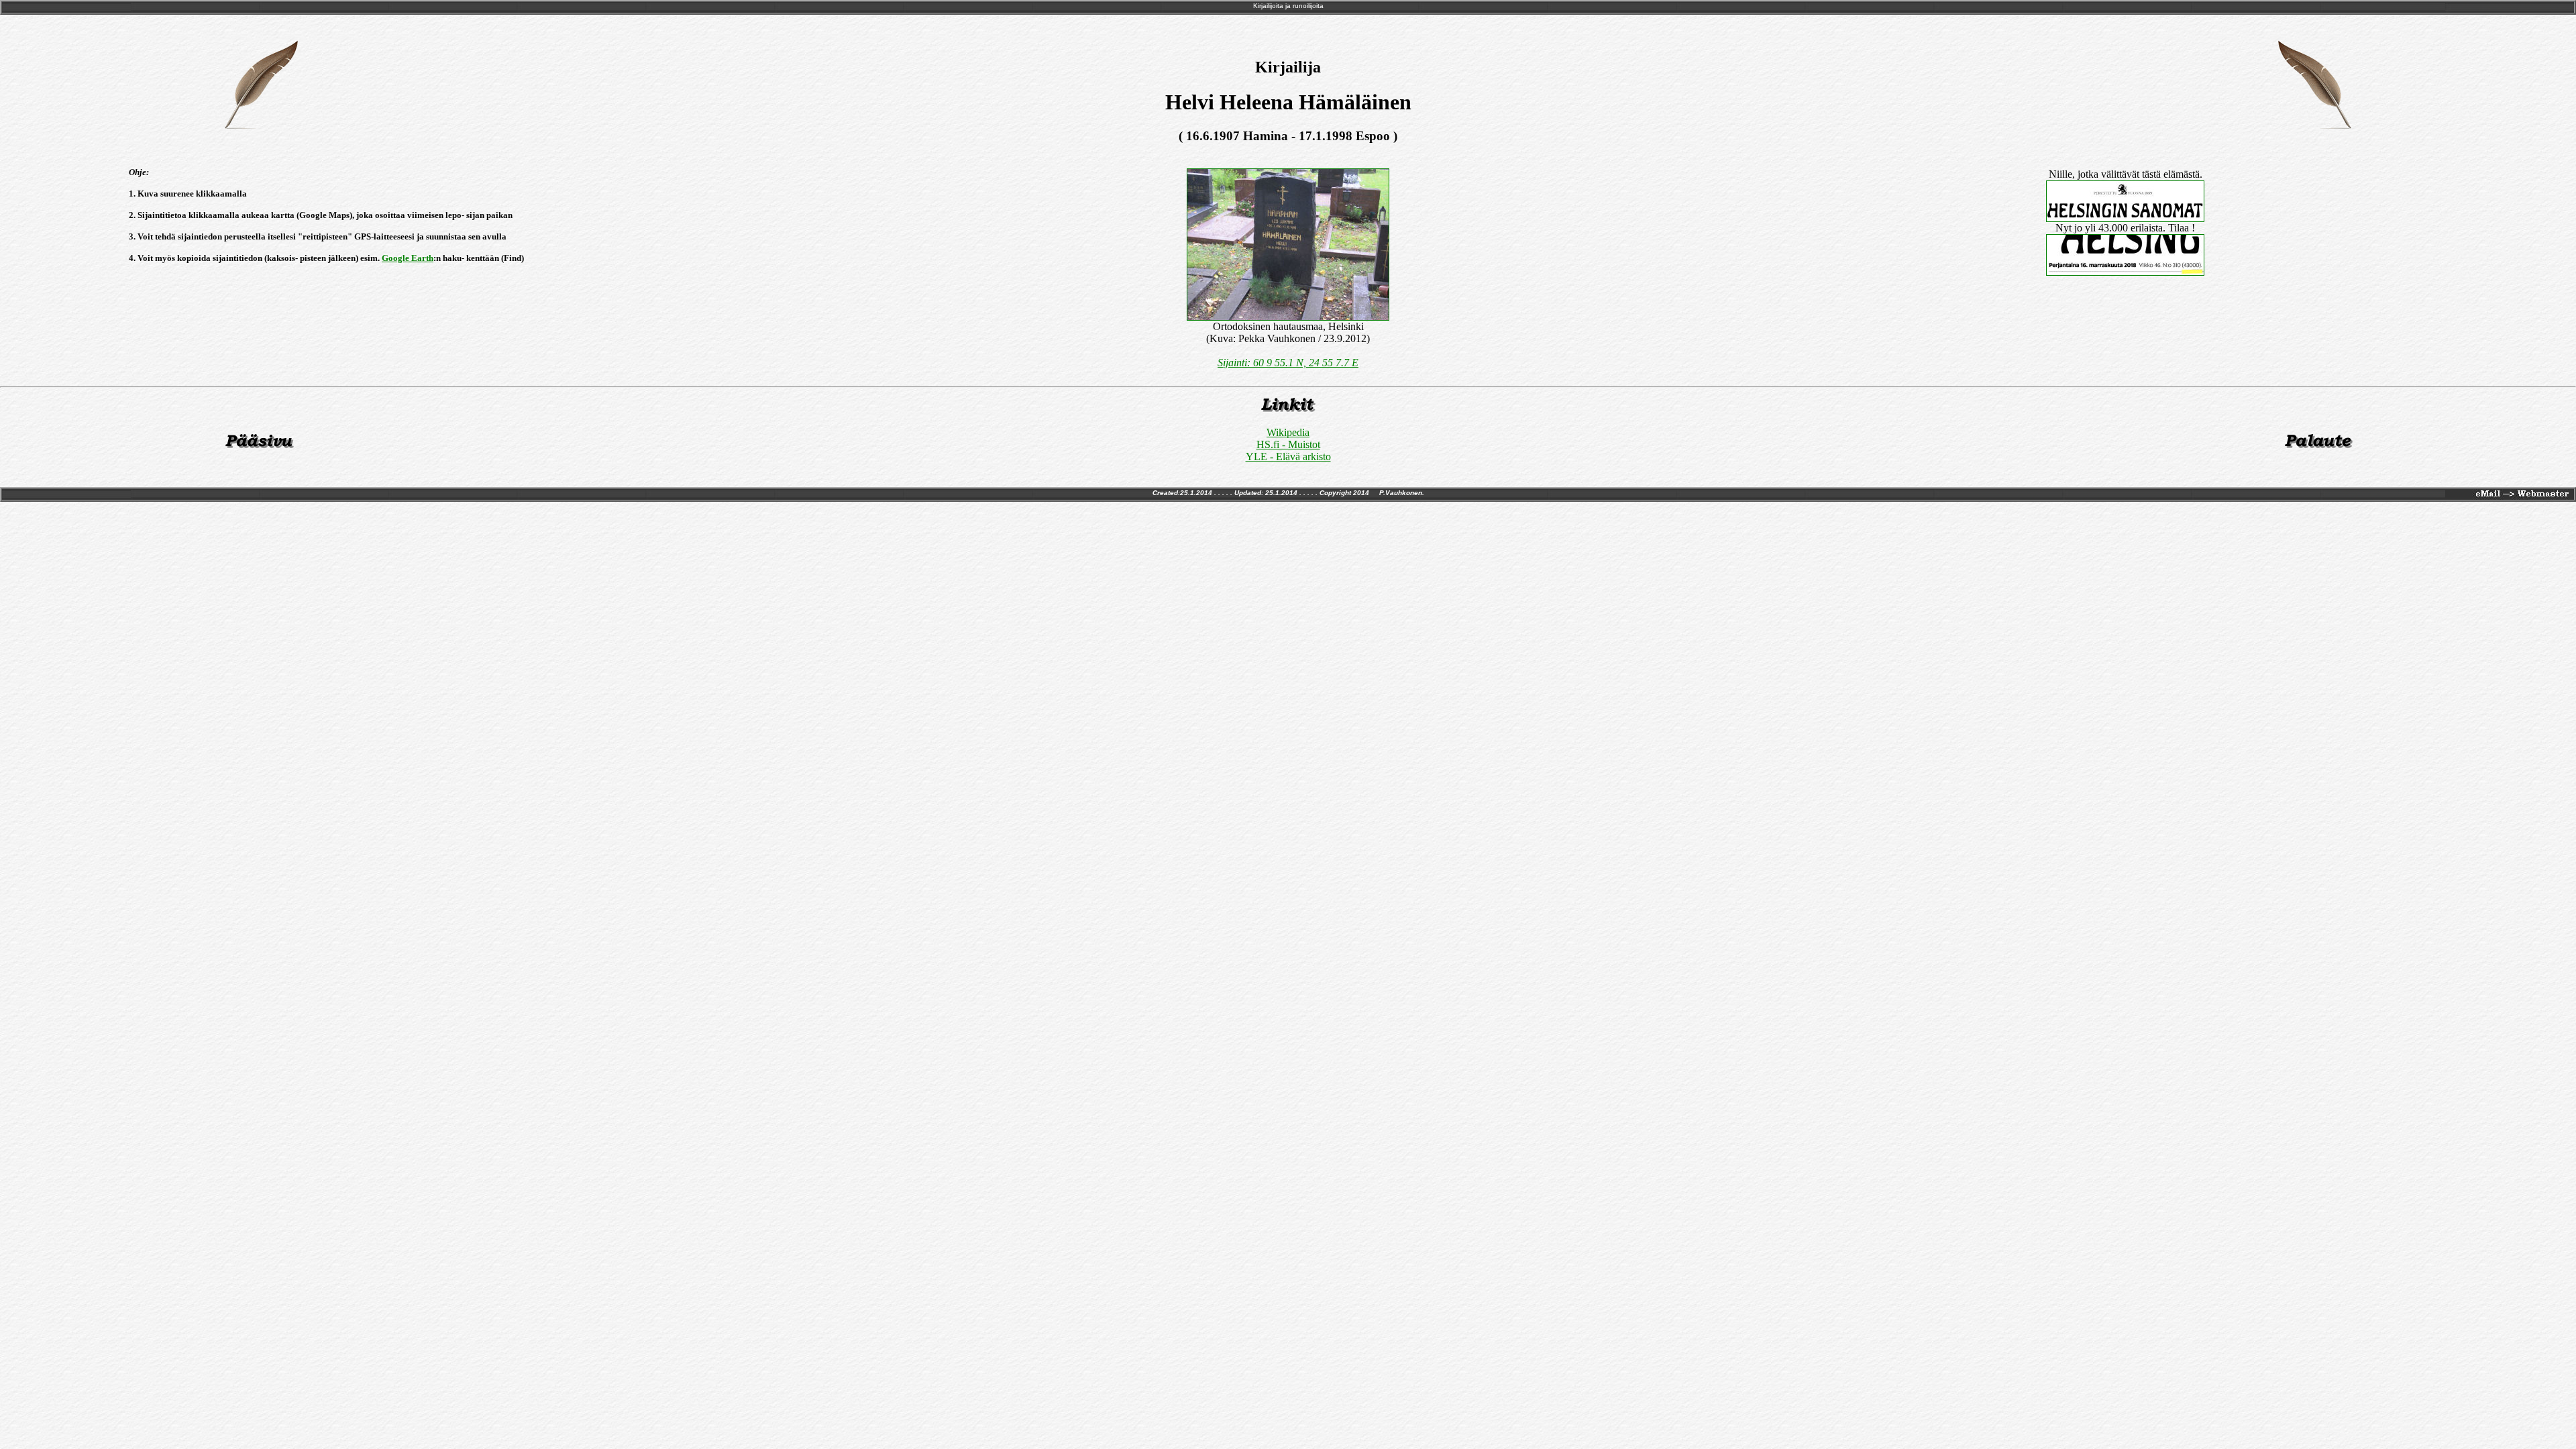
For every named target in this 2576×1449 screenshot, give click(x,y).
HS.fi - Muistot (1288, 444)
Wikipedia (1288, 432)
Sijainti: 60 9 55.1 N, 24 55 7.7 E (1288, 363)
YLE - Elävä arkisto (1288, 457)
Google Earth (408, 258)
